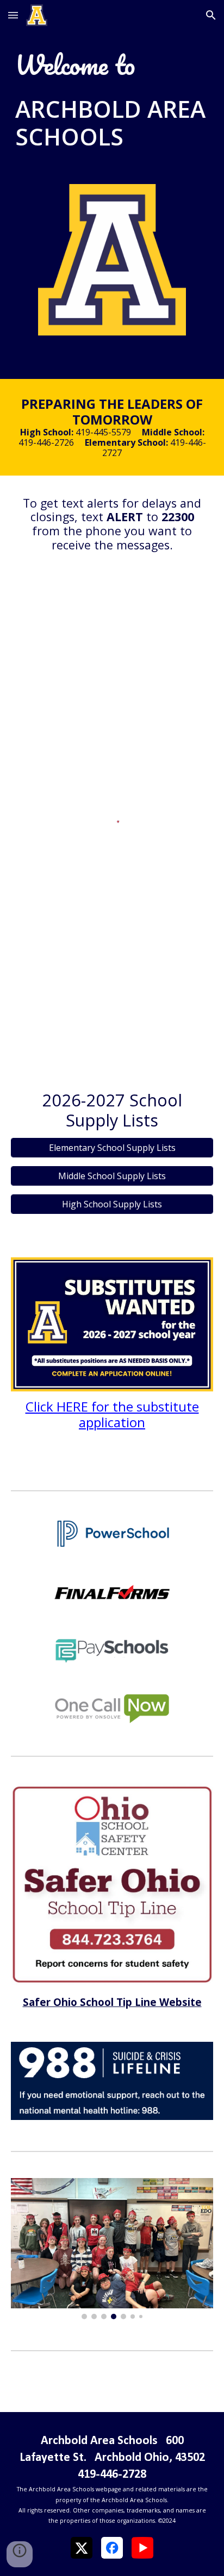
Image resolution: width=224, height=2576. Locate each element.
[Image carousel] (112, 2249)
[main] (112, 65)
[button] (13, 15)
